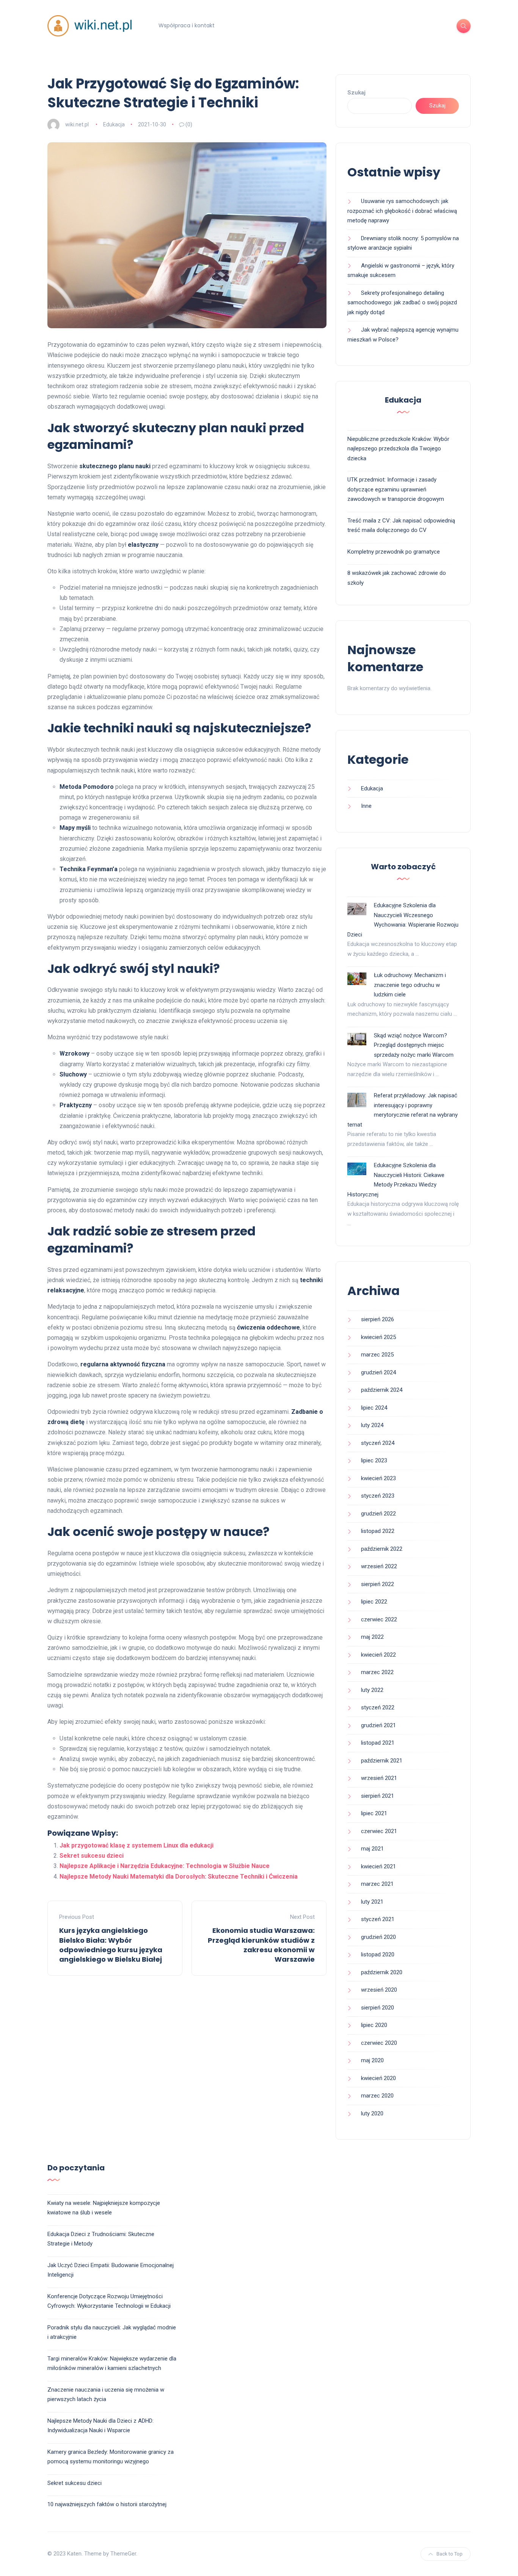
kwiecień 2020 (378, 2078)
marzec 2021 (377, 1884)
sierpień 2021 (378, 1796)
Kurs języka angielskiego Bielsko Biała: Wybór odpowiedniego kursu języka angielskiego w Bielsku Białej (111, 1945)
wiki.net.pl (77, 124)
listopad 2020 (378, 1954)
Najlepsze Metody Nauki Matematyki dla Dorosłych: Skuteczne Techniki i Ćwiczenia (179, 1877)
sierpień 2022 (378, 1584)
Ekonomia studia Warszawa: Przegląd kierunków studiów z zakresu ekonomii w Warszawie (261, 1945)
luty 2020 (372, 2113)
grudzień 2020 (378, 1937)
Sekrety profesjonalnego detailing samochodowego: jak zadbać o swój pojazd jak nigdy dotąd (402, 303)
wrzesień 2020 (379, 1990)
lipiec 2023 (374, 1460)
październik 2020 (382, 1972)
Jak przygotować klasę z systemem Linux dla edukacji (137, 1845)
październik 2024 (382, 1390)
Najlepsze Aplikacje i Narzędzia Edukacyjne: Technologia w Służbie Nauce (165, 1866)
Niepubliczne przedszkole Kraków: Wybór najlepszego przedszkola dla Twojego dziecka (398, 449)
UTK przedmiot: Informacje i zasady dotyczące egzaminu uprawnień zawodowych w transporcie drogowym (396, 489)
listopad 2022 (378, 1531)
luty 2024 (372, 1425)
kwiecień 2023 (378, 1478)
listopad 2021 (378, 1743)
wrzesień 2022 (379, 1566)
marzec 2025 (377, 1355)
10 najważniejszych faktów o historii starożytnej (107, 2504)
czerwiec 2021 (379, 1831)
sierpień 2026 (378, 1319)
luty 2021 (372, 1902)
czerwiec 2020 (379, 2043)
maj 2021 (372, 1849)
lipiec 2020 (374, 2025)
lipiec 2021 (374, 1813)
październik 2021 (382, 1761)
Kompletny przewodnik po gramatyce (394, 552)
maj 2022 (372, 1637)
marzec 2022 (377, 1672)
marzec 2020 (377, 2096)
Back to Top (450, 2554)
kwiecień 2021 (378, 1866)
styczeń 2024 (378, 1443)
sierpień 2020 (378, 2008)
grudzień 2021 (378, 1725)
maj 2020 (372, 2060)
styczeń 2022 (378, 1707)
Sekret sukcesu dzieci (92, 1856)
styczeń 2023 (378, 1496)
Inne (366, 806)
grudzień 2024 (378, 1372)
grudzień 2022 (378, 1514)
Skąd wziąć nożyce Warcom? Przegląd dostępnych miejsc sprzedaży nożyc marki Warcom (414, 1045)
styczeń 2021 (378, 1919)
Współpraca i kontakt (187, 25)
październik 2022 (382, 1549)
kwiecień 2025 (378, 1337)
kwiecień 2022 (378, 1655)
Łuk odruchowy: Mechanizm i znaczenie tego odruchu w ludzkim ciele (410, 985)
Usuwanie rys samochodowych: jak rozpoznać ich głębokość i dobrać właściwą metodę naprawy (402, 211)
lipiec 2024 (374, 1408)
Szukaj (356, 93)
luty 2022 (372, 1690)
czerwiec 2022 (379, 1619)
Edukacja (114, 124)
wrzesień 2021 (379, 1778)
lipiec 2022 (374, 1602)
